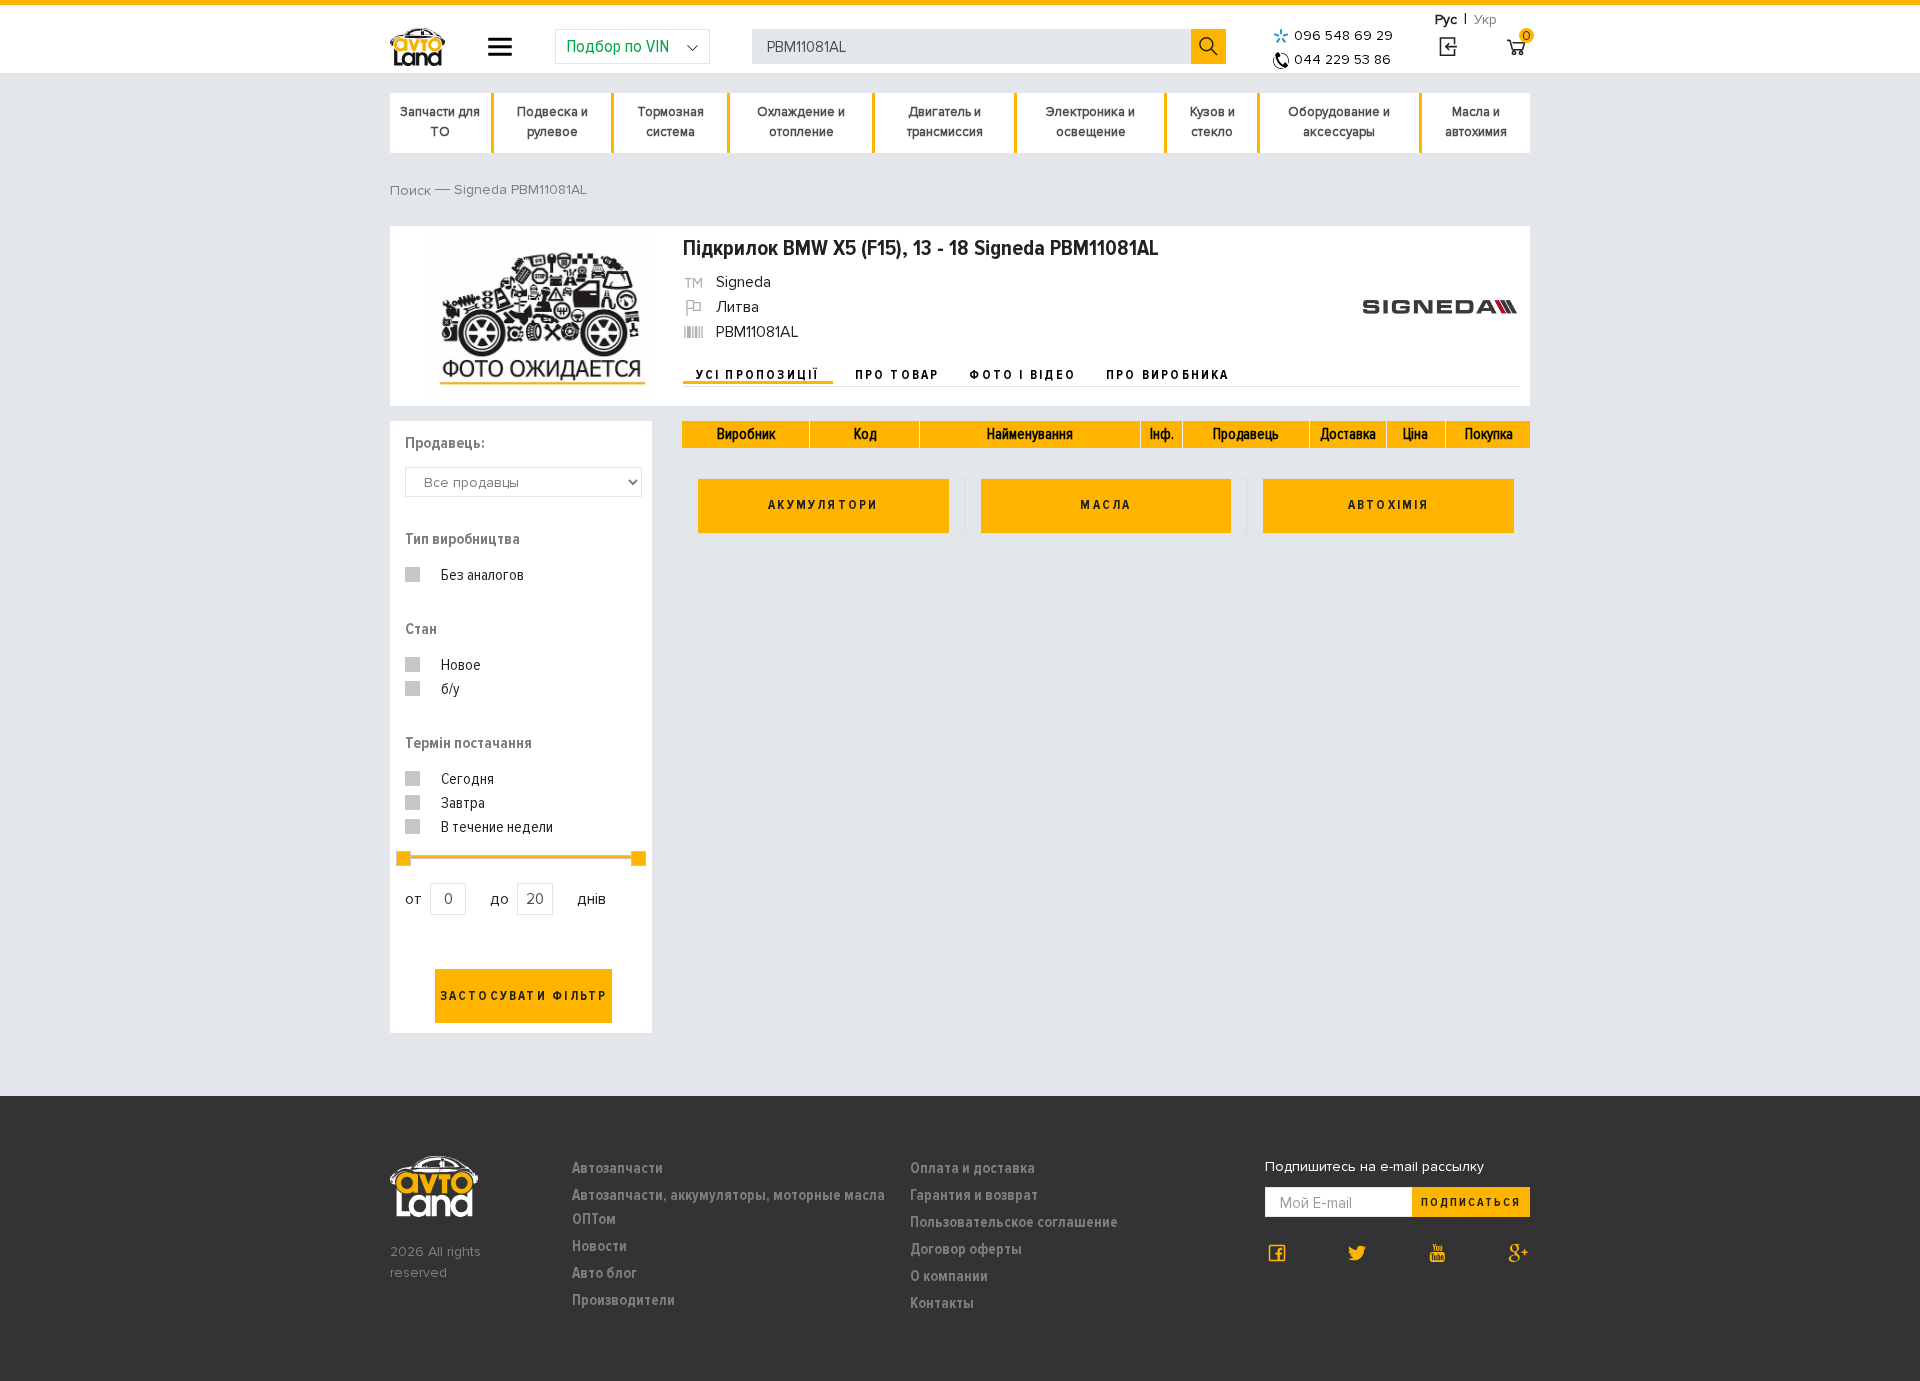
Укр (1485, 19)
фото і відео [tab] (1022, 375)
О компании (949, 1276)
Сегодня (467, 779)
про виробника (1168, 375)
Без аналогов (482, 575)
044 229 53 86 (1342, 59)
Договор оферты (966, 1249)
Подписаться (1471, 1202)
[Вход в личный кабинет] (1447, 47)
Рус (1446, 19)
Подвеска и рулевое (552, 122)
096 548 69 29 (1343, 35)
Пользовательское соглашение (1014, 1222)
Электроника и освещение (1090, 122)
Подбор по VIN (617, 46)
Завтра (463, 803)
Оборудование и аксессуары (1339, 122)
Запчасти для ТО (440, 122)
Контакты (942, 1303)
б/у (450, 689)
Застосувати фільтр (524, 996)
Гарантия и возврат (974, 1195)
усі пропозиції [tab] (758, 375)
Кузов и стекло (1212, 122)
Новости (599, 1246)
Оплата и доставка (972, 1168)
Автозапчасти (617, 1168)
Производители (623, 1300)
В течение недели (497, 827)
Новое (461, 665)
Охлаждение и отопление (801, 122)
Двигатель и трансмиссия (945, 122)
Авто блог (604, 1273)
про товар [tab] (897, 375)
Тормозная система (670, 122)
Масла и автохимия (1476, 122)
